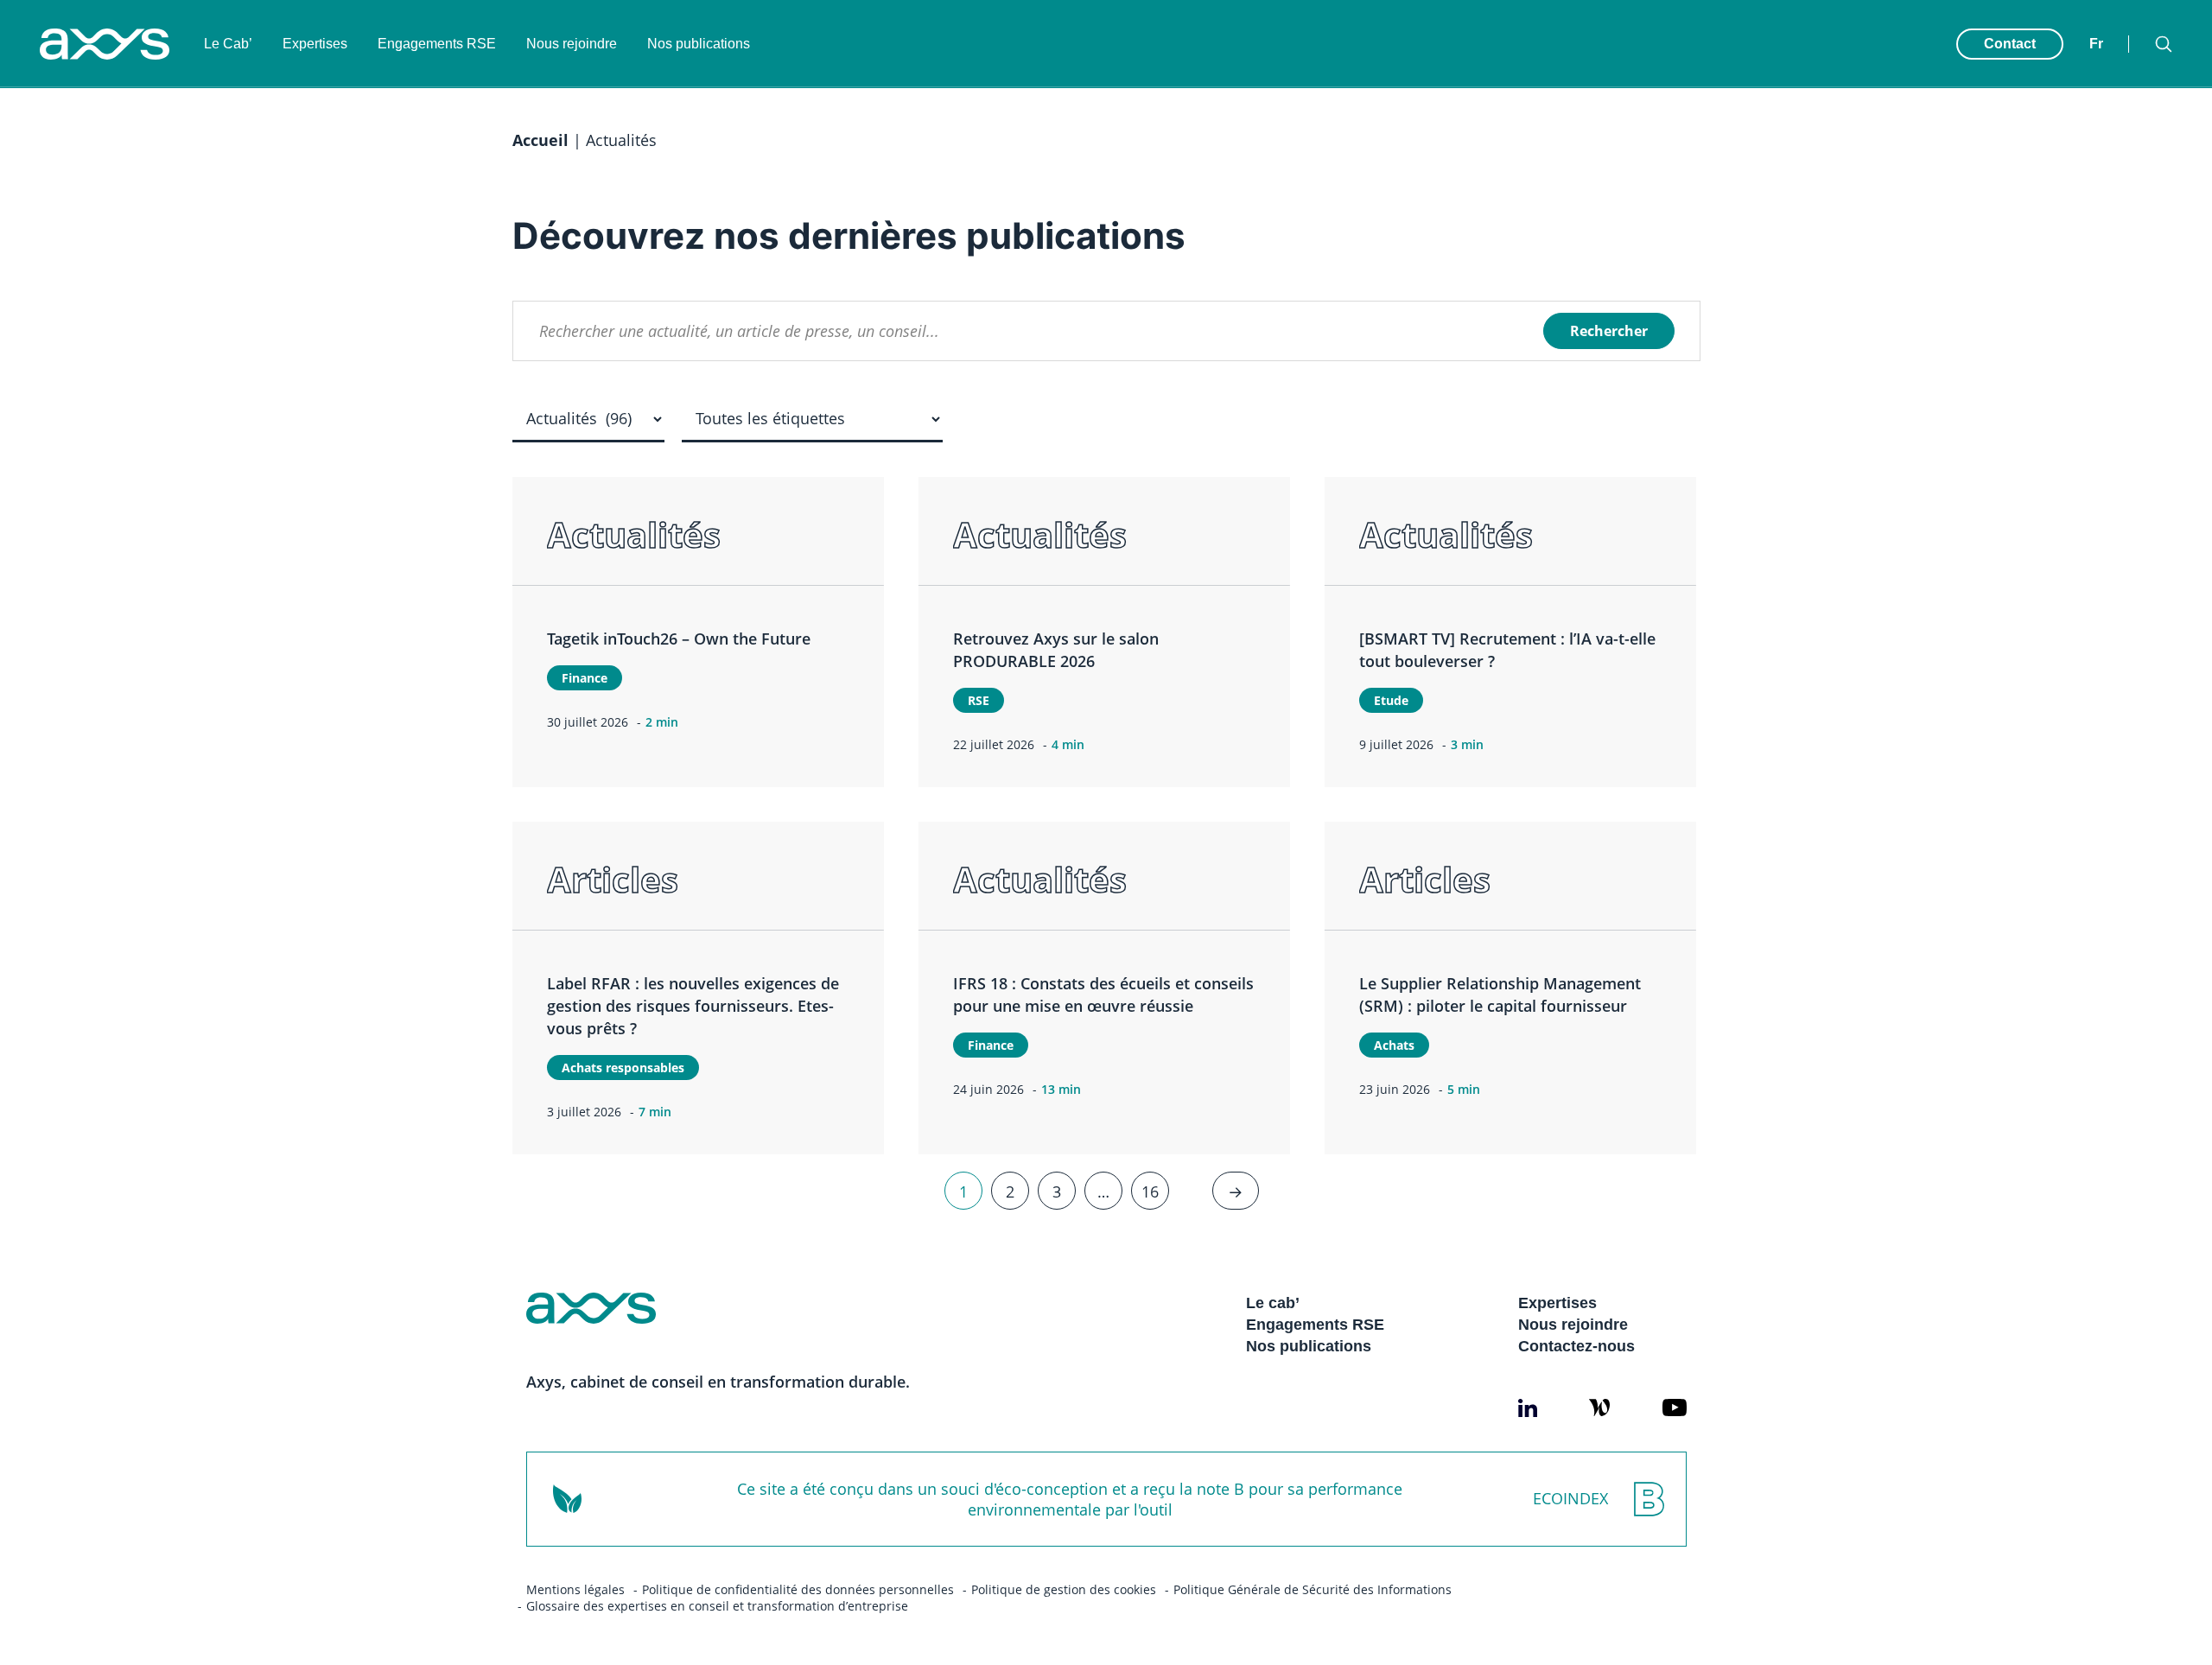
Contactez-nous (1576, 1346)
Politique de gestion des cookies (1064, 1589)
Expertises (315, 44)
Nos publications (699, 44)
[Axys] (105, 44)
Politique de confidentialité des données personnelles (798, 1589)
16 (1150, 1191)
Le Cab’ (228, 44)
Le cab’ (1273, 1303)
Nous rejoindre (572, 44)
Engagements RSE (437, 44)
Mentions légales (575, 1589)
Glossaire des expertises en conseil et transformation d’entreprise (717, 1606)
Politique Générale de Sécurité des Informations (1313, 1589)
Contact (2010, 44)
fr (2096, 44)
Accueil (540, 140)
